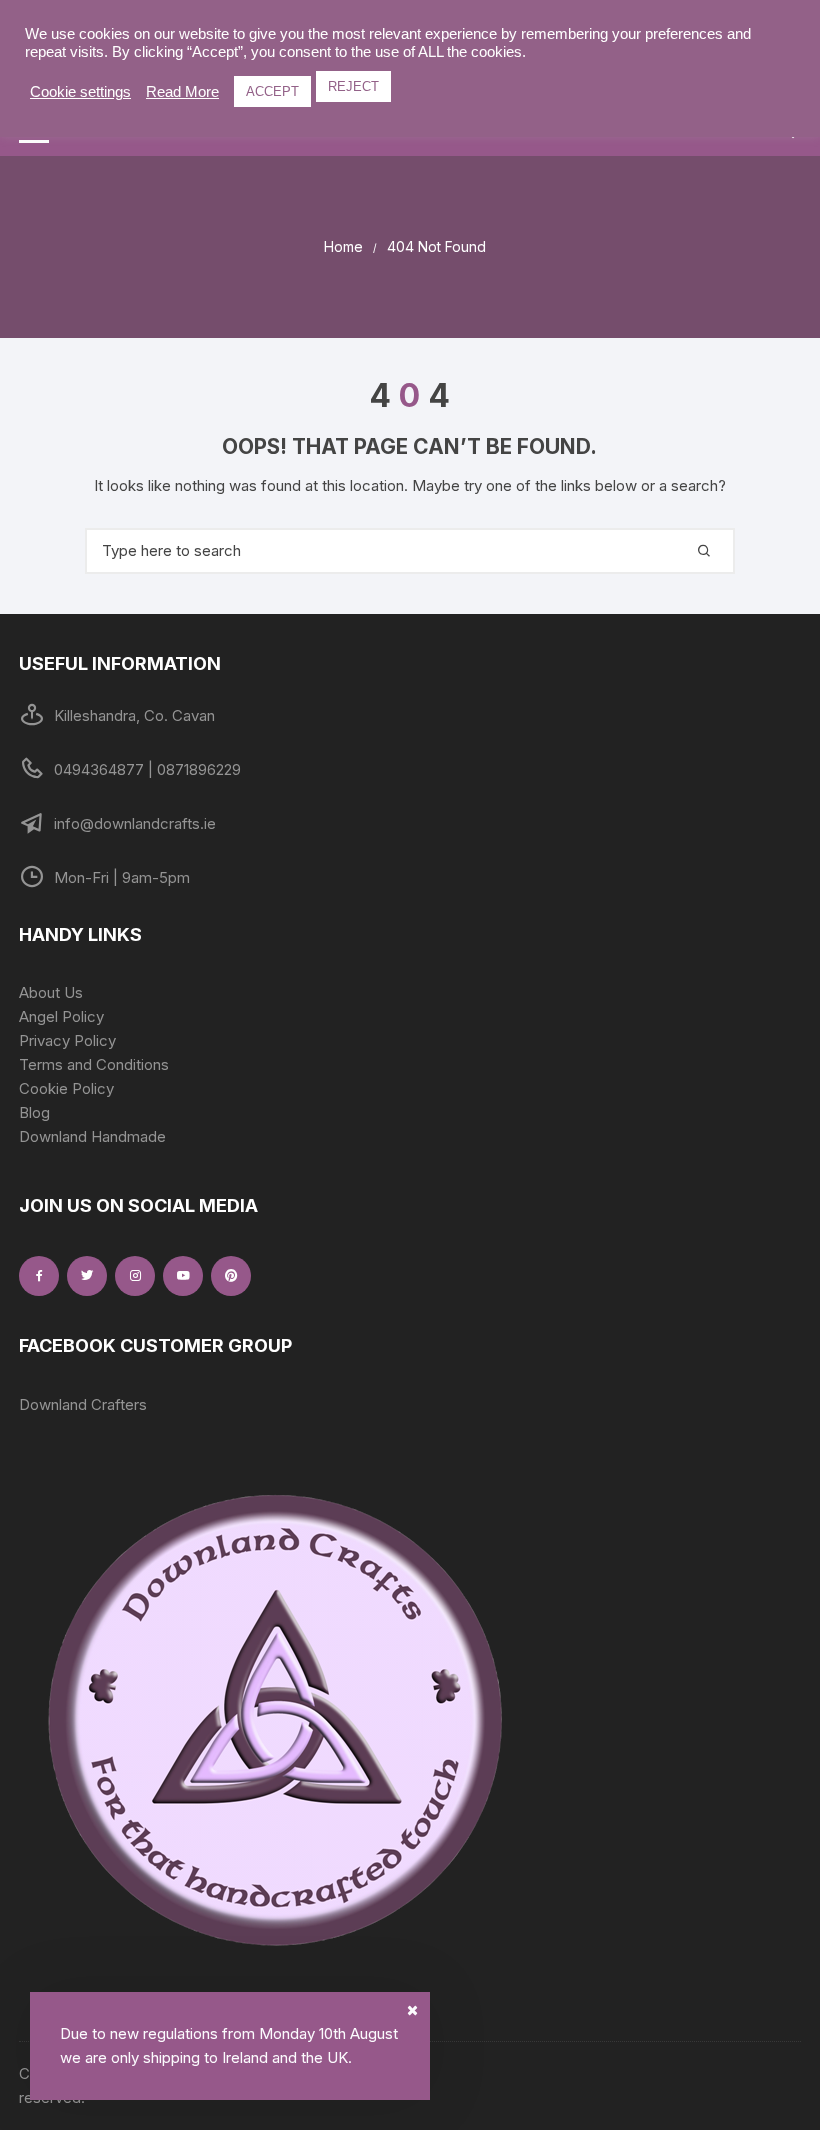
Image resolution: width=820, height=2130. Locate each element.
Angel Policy (61, 1016)
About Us (51, 992)
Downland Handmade (92, 1136)
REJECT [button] (353, 86)
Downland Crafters (83, 1404)
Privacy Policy (67, 1040)
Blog (34, 1112)
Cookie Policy (66, 1088)
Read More (182, 92)
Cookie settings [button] (80, 92)
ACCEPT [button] (272, 91)
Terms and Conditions (94, 1064)
